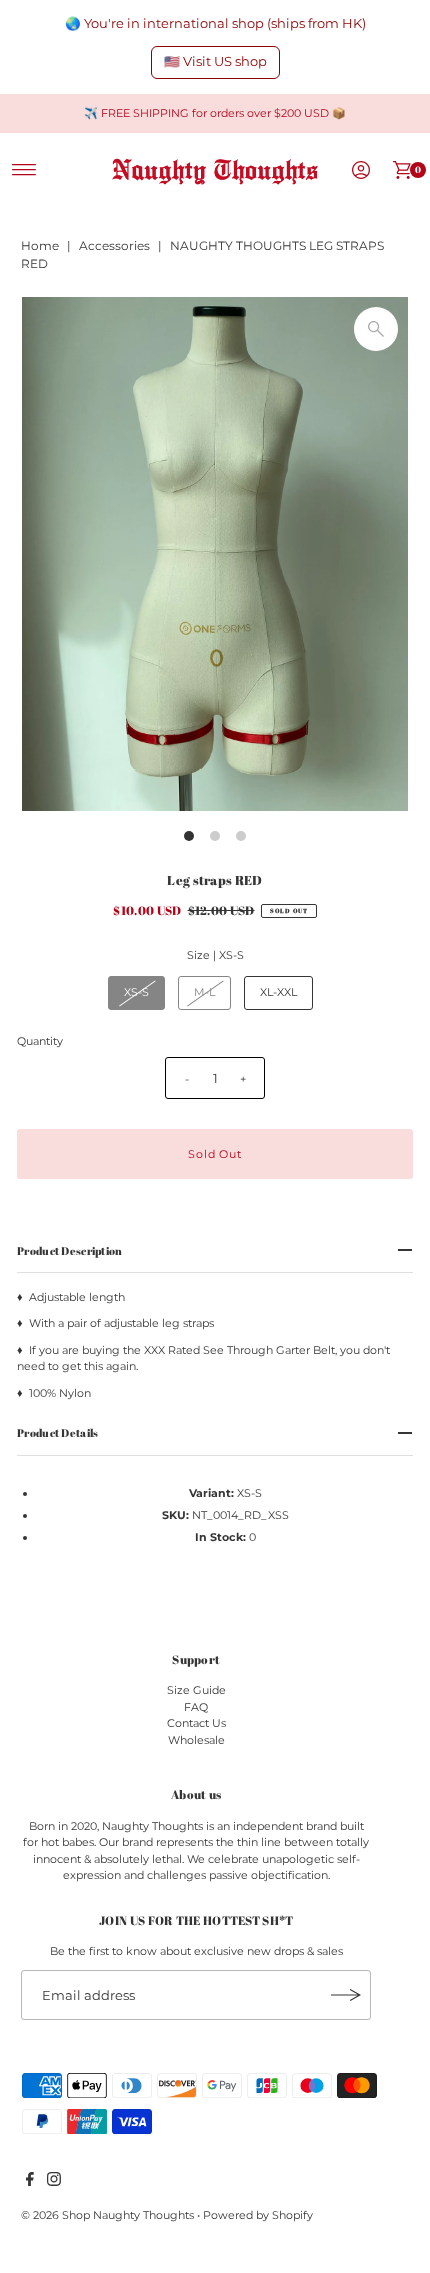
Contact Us (196, 1723)
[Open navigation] (24, 170)
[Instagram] (54, 2182)
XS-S (136, 992)
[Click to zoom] (376, 329)
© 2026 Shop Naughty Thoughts (109, 2215)
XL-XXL (278, 992)
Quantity (40, 1041)
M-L (204, 992)
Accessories (114, 245)
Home (40, 245)
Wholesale (196, 1740)
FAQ (196, 1707)
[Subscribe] (346, 1995)
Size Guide (196, 1690)
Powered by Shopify (258, 2215)
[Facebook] (30, 2182)
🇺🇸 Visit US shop (215, 61)
